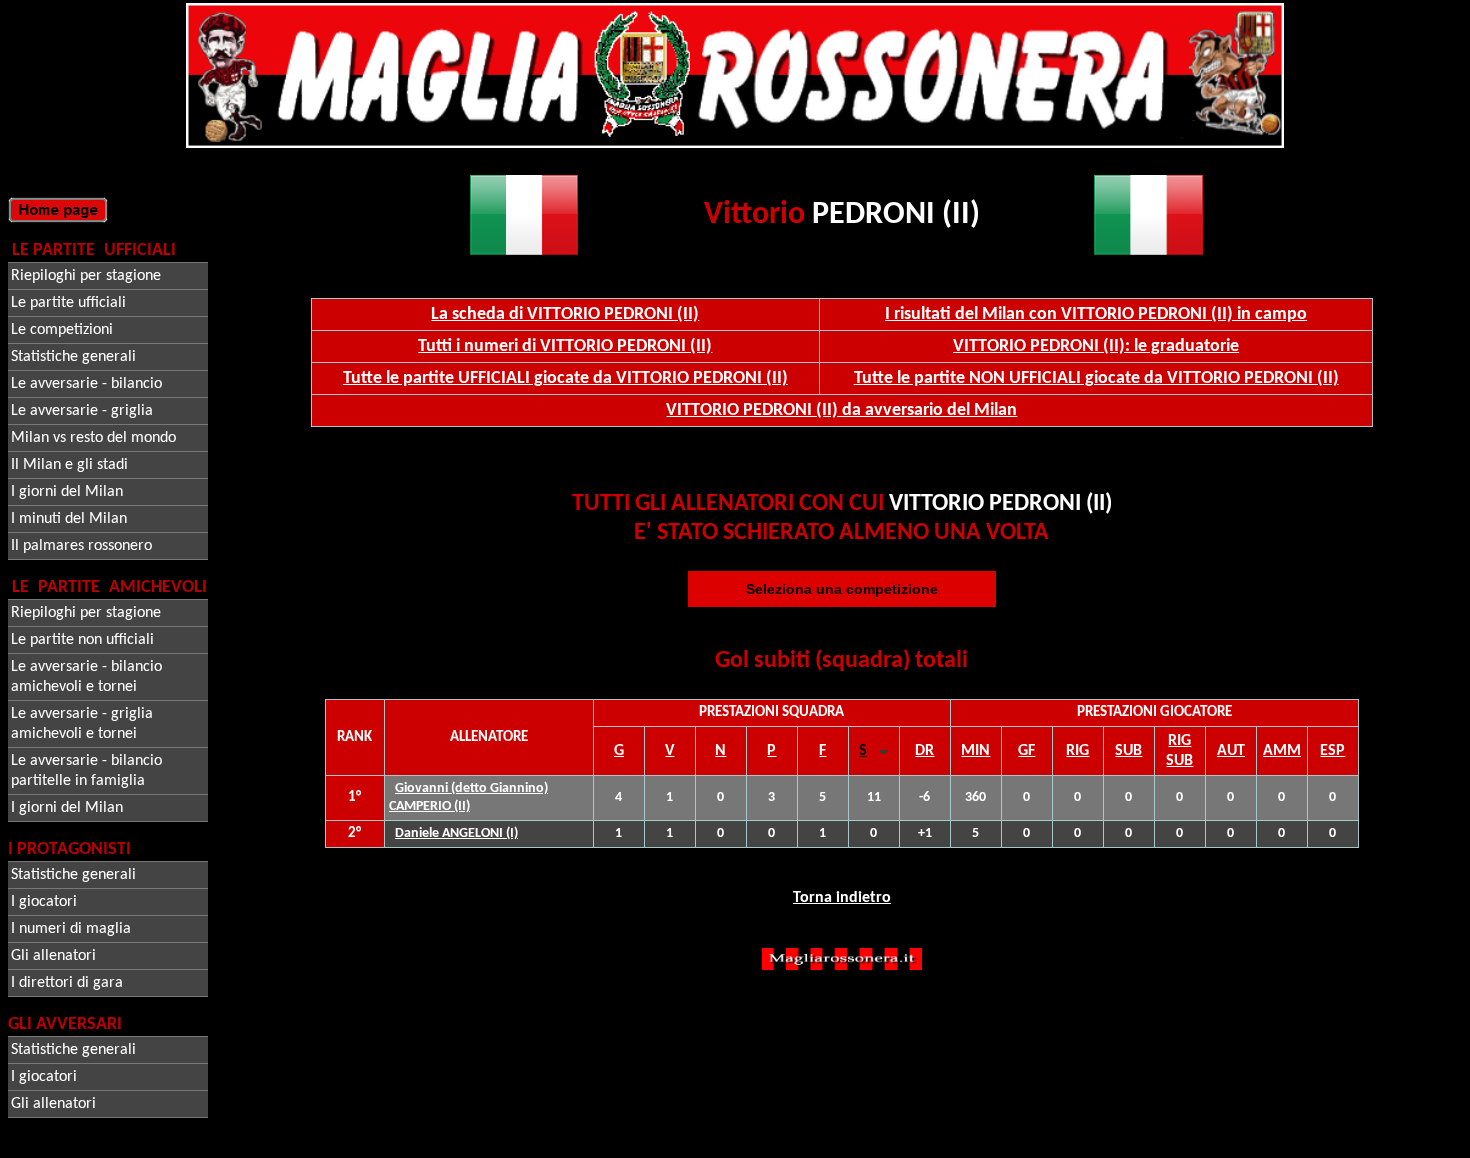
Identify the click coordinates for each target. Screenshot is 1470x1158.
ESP (1332, 751)
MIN (975, 751)
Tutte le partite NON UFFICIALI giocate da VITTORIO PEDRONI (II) (1096, 378)
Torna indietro (842, 898)
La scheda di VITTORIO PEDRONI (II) (565, 314)
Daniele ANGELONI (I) (456, 833)
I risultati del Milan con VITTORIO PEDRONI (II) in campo (1096, 314)
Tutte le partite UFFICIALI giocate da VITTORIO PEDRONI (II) (565, 378)
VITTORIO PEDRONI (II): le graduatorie (1096, 346)
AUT (1231, 751)
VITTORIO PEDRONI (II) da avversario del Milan (841, 410)
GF (1026, 751)
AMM (1282, 751)
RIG (1077, 751)
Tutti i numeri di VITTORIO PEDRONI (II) (565, 346)
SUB (1128, 751)
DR (924, 751)
